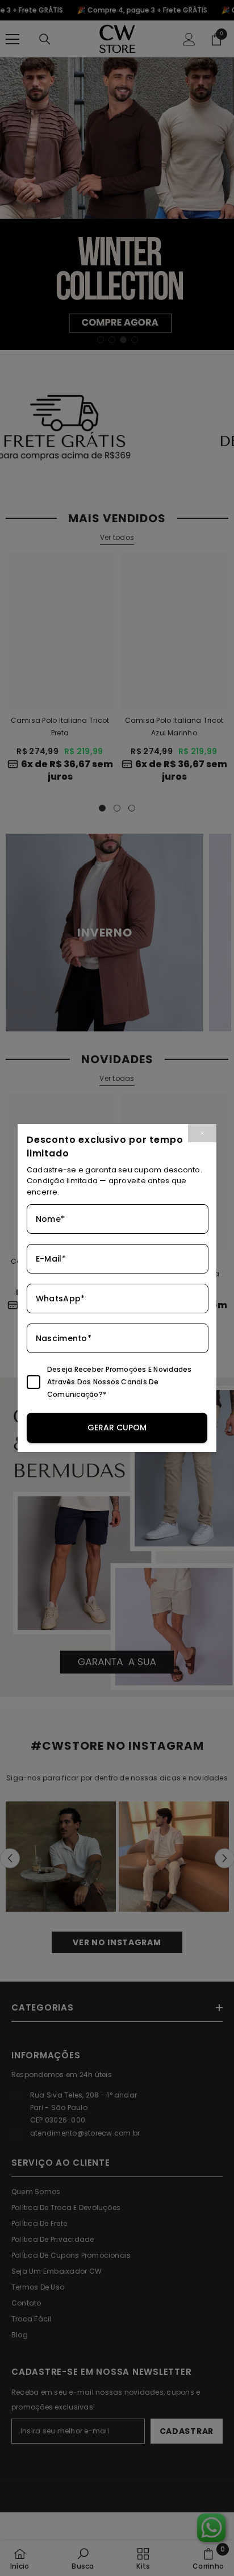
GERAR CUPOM (117, 1428)
